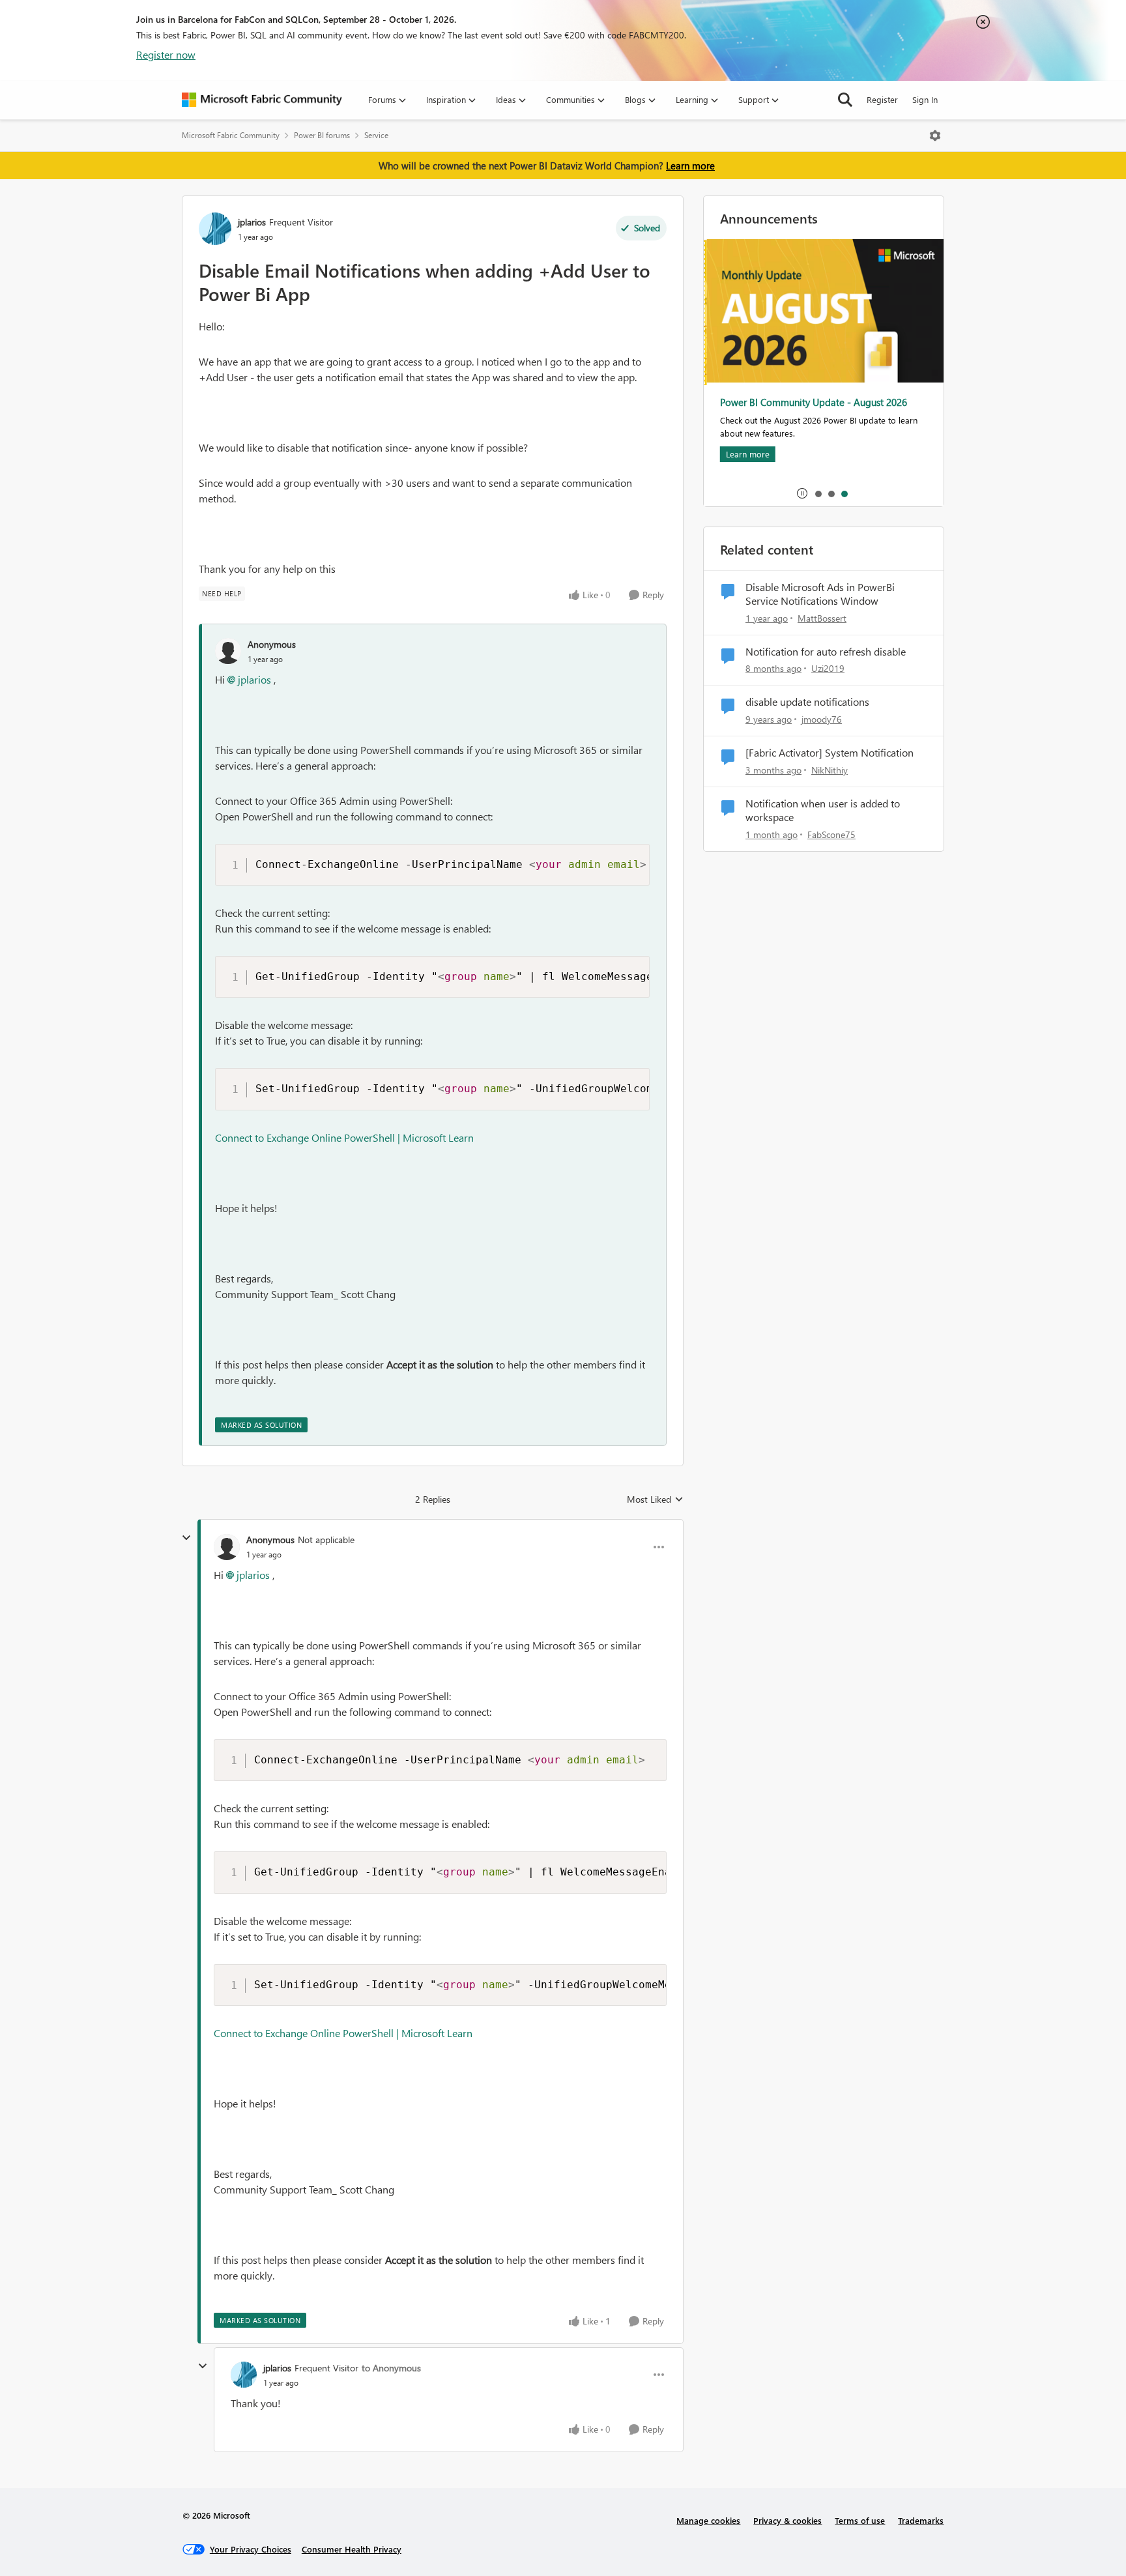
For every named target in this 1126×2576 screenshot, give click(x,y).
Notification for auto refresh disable (826, 652)
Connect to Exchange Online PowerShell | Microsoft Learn (344, 1137)
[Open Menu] (935, 136)
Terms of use (860, 2520)
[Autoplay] (802, 493)
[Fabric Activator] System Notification (830, 753)
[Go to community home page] (262, 100)
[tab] (818, 493)
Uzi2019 (828, 668)
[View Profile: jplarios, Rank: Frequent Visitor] (215, 229)
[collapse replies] (186, 1538)
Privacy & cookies (787, 2520)
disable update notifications (807, 702)
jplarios (252, 222)
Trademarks (921, 2520)
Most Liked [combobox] (655, 1499)
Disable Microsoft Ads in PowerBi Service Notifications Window (820, 594)
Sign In (925, 99)
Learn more (690, 166)
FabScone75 (831, 834)
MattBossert (822, 618)
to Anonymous (391, 2368)
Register (882, 99)
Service (376, 135)
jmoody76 (822, 719)
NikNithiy (830, 770)
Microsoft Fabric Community (231, 135)
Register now (166, 54)
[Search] (845, 100)
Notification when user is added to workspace (823, 810)
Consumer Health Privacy (352, 2549)
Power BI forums (322, 135)
